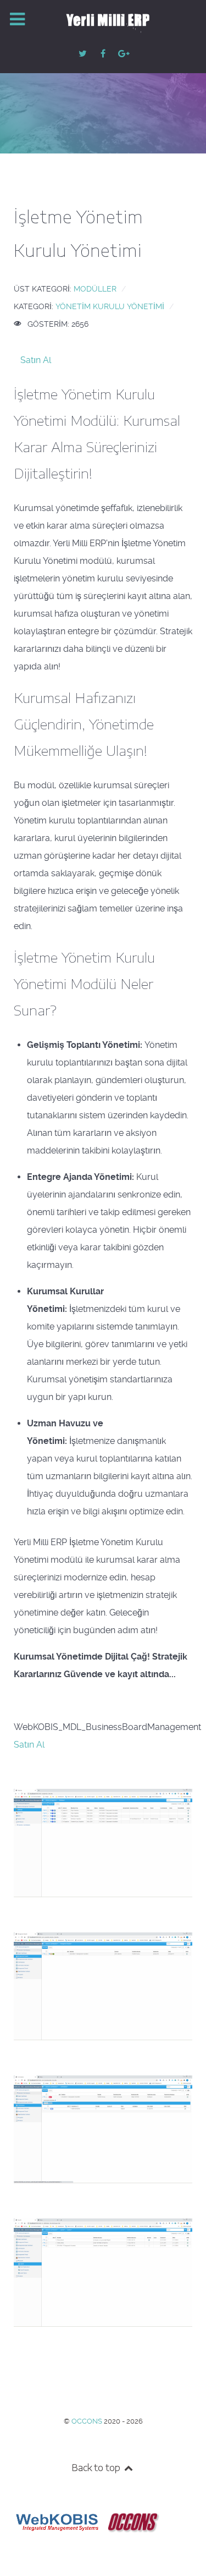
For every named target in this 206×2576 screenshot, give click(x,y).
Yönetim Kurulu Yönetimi (110, 306)
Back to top (97, 2468)
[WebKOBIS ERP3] (56, 2521)
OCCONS (88, 2421)
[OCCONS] (133, 2521)
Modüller (95, 289)
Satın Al (36, 360)
